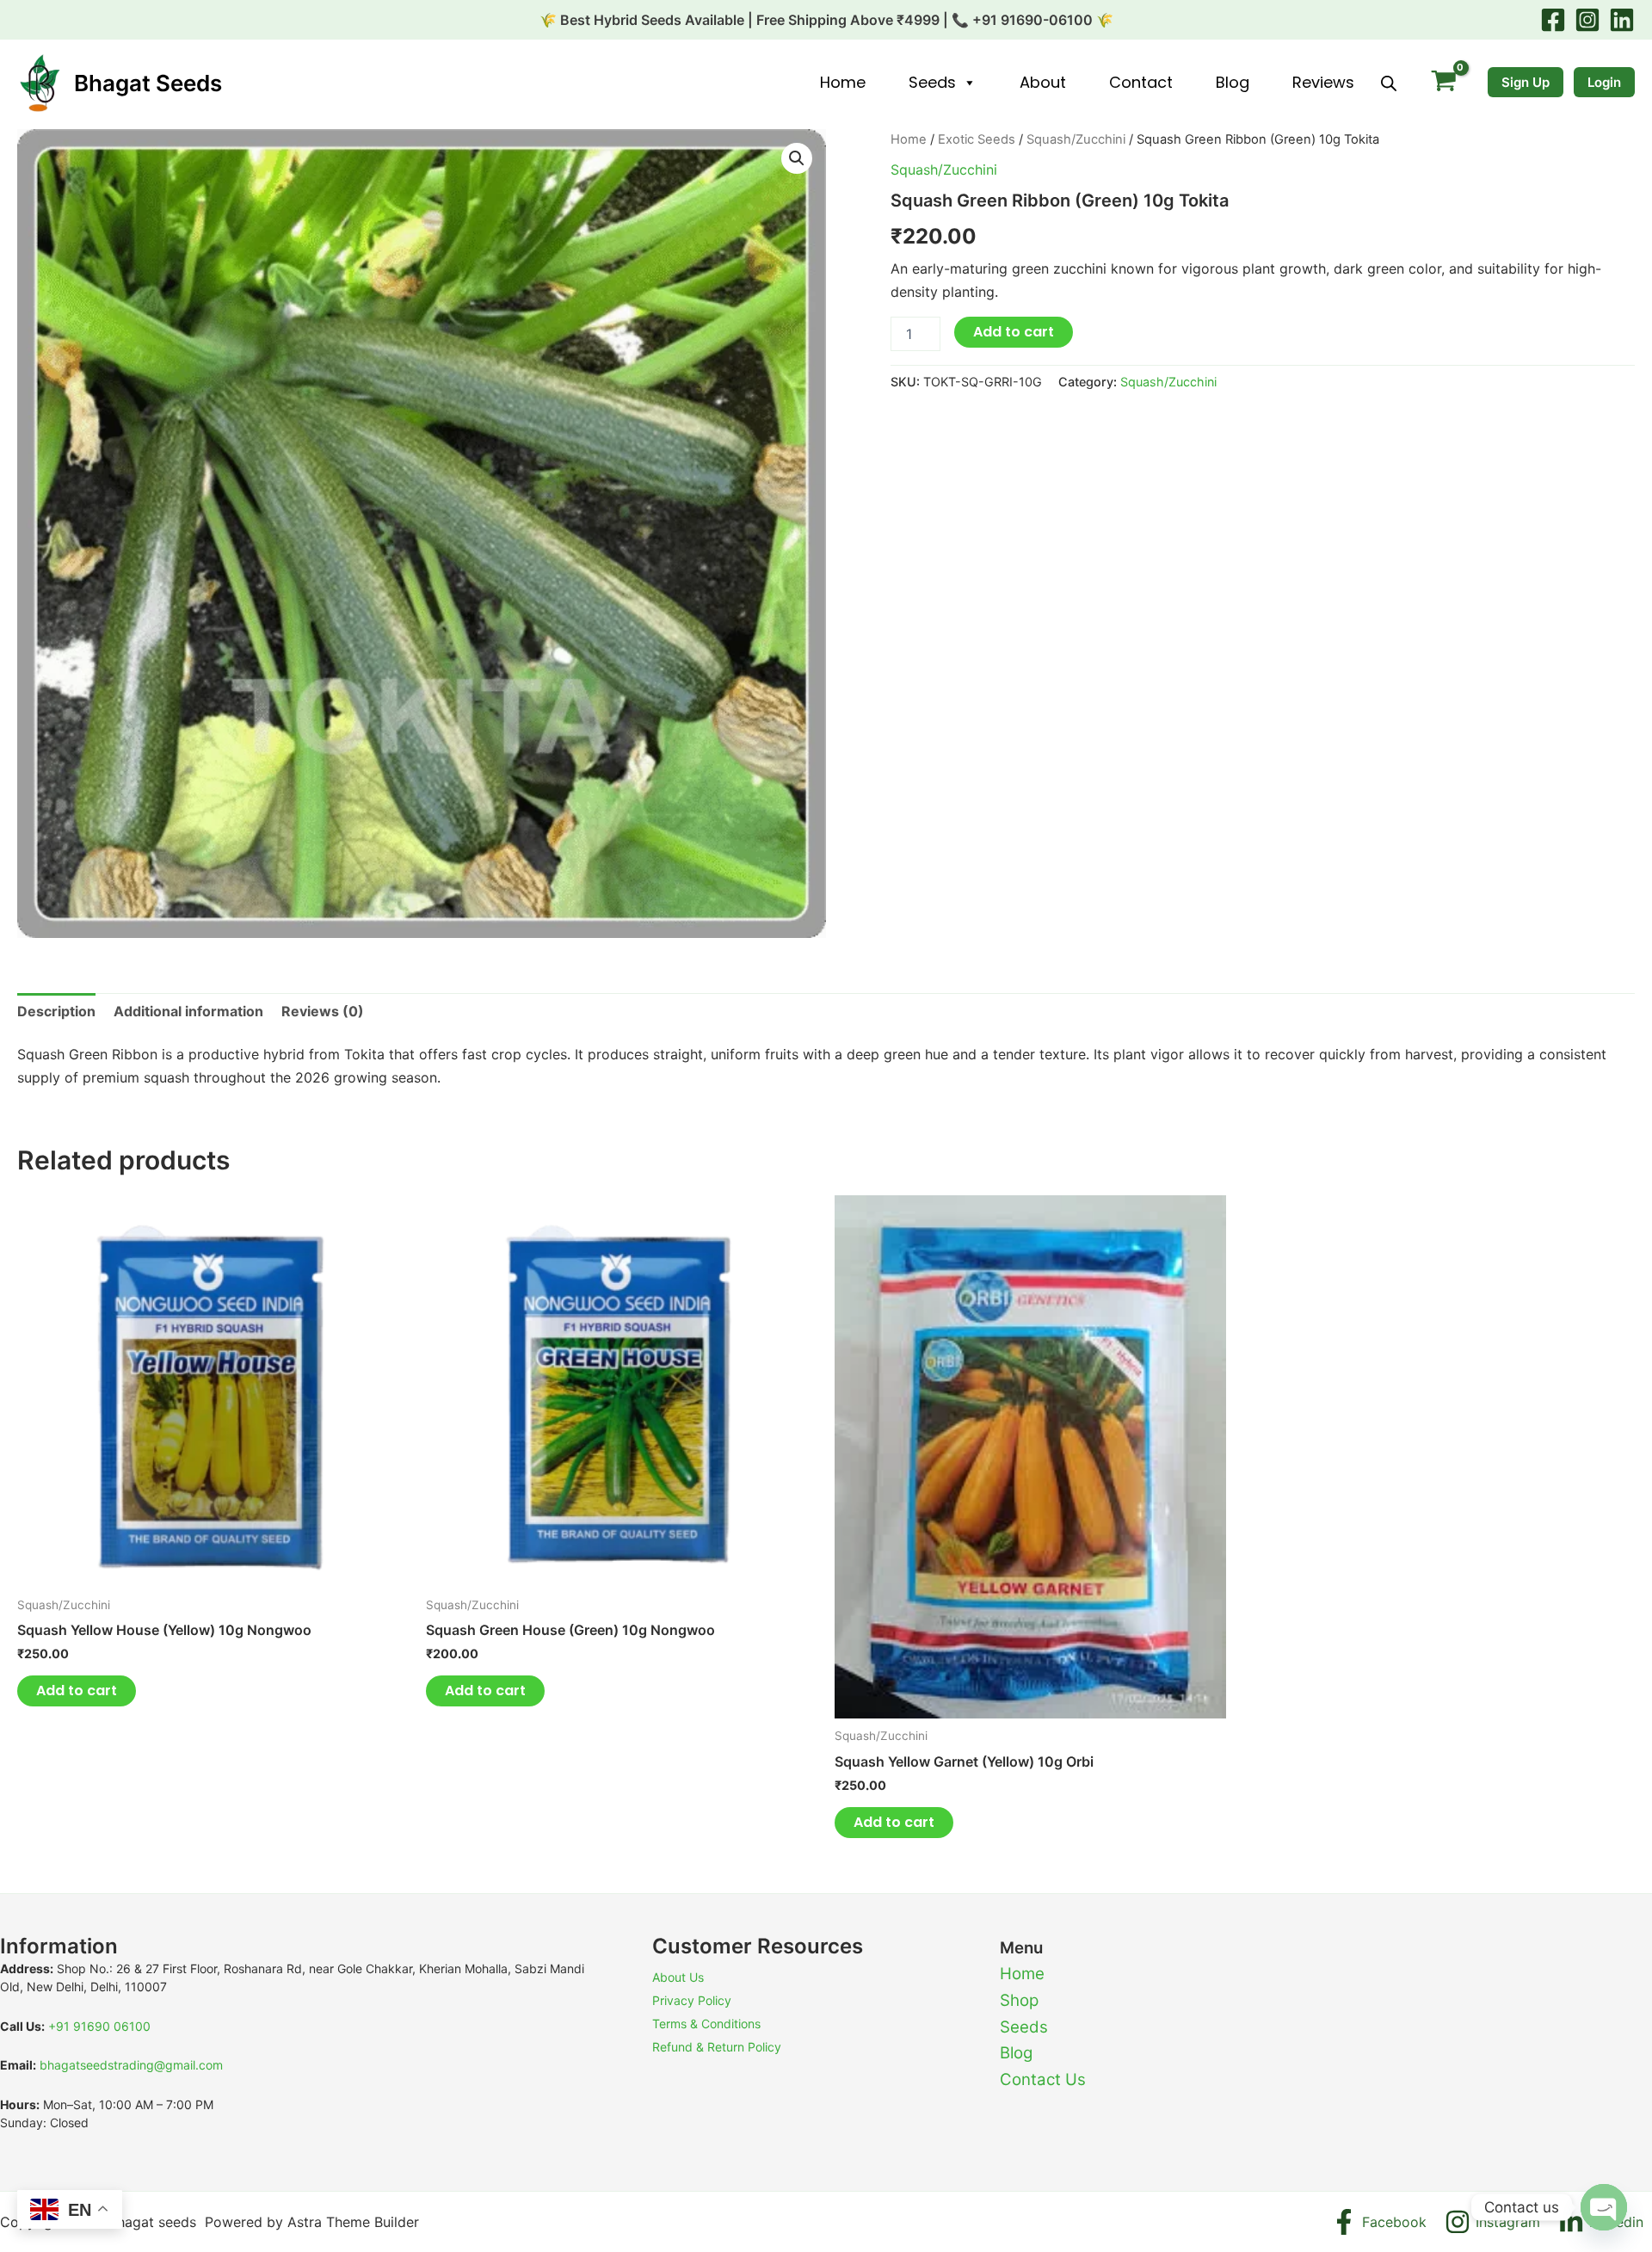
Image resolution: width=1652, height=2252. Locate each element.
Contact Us (1043, 2079)
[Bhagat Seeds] (39, 82)
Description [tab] (56, 1011)
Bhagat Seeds (148, 83)
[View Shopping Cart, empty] (1443, 83)
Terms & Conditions (706, 2024)
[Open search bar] (1389, 83)
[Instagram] (1587, 20)
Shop (1019, 2000)
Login (1604, 82)
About (1043, 82)
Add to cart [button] (77, 1691)
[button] (797, 158)
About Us (678, 1977)
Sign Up (1526, 82)
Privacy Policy (692, 2000)
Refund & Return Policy (717, 2047)
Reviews (1323, 82)
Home (843, 82)
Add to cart (1014, 332)
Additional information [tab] (188, 1011)
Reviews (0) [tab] (323, 1011)
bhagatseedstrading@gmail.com (131, 2065)
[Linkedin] (1622, 20)
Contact (1141, 82)
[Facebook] (1553, 20)
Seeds (932, 82)
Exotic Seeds (977, 139)
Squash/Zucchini (1076, 139)
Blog (1233, 82)
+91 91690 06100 (99, 2026)
